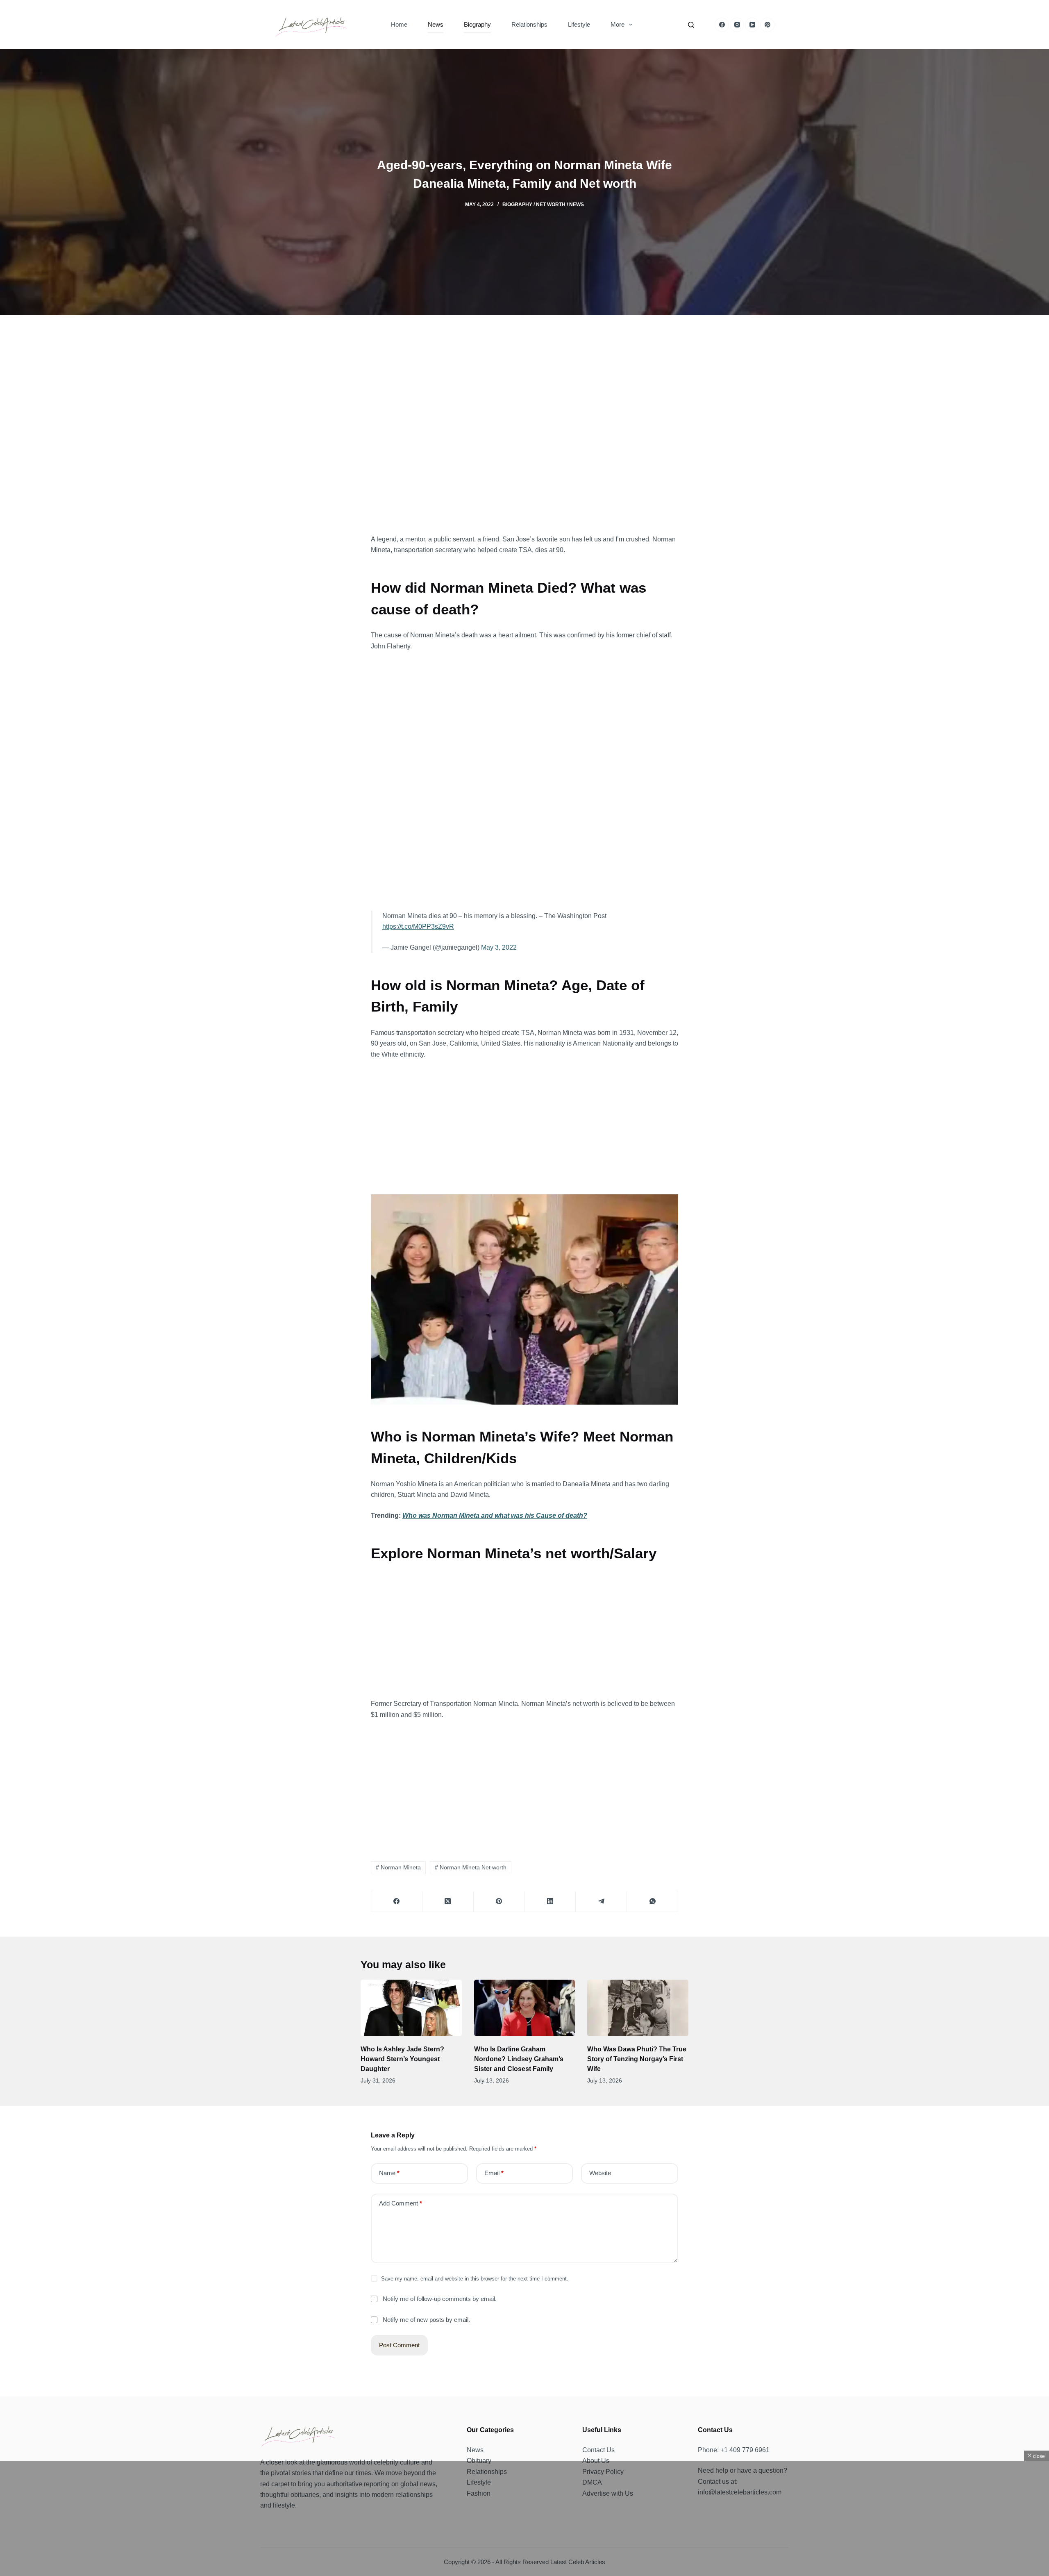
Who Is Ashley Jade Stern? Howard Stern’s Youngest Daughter (402, 2059)
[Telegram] (601, 1902)
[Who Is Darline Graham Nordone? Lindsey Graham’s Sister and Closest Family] (525, 2008)
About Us (596, 2461)
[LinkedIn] (551, 1902)
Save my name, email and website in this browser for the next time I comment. (475, 2279)
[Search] (691, 25)
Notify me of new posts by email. (426, 2320)
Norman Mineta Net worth (471, 1867)
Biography (477, 24)
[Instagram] (737, 25)
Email (494, 2173)
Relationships (529, 24)
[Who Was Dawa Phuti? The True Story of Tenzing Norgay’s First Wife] (638, 2008)
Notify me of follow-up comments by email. (440, 2299)
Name (389, 2173)
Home (399, 24)
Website (600, 2173)
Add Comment (401, 2203)
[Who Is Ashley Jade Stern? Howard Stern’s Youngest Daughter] (411, 2008)
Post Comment (399, 2345)
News (436, 24)
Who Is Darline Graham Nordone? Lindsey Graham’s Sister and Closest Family (519, 2059)
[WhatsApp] (653, 1902)
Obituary (479, 2461)
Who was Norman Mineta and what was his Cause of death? (495, 1515)
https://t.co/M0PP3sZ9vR (418, 926)
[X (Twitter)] (448, 1902)
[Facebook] (722, 25)
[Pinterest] (767, 25)
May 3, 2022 (499, 947)
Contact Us (598, 2450)
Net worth (551, 205)
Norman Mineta (398, 1867)
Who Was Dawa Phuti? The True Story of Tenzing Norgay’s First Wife (637, 2059)
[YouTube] (752, 25)
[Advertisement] (524, 432)
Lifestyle (579, 24)
